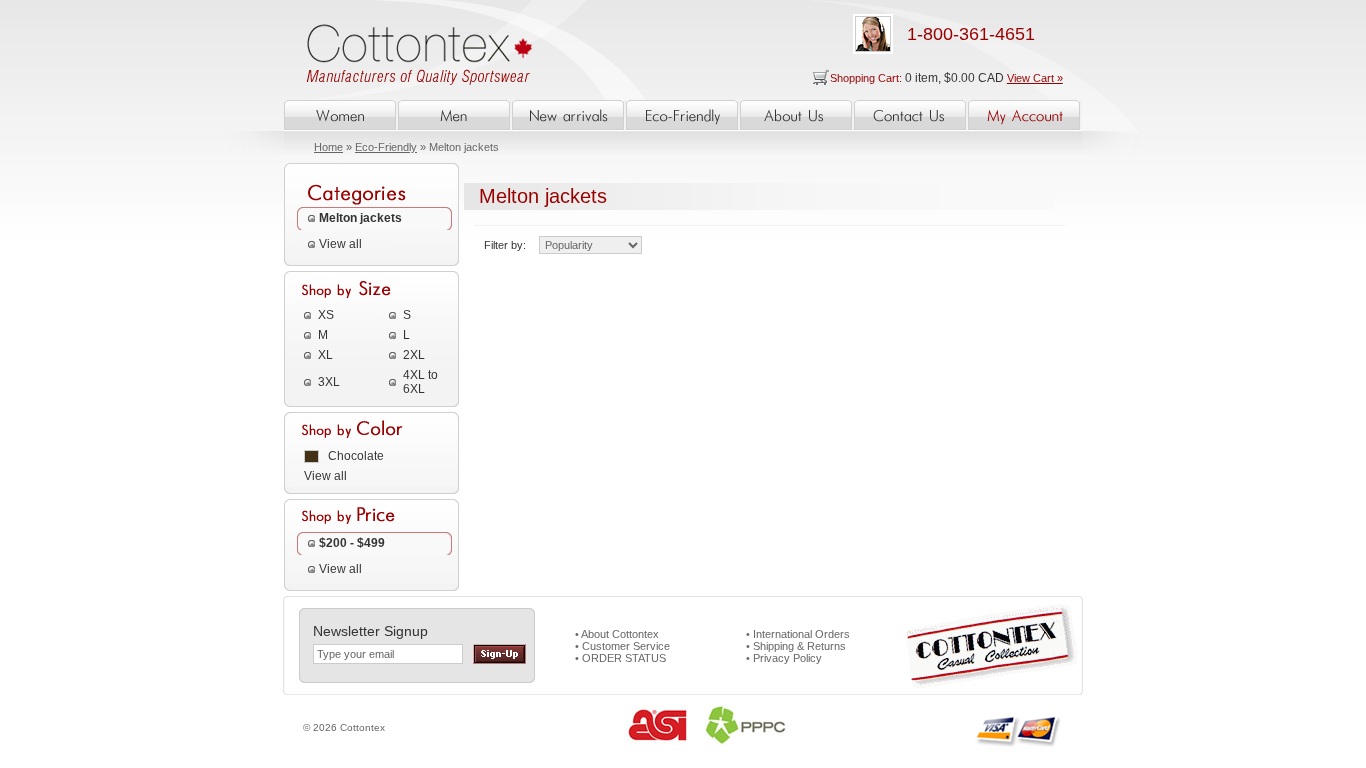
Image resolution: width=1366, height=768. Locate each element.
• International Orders (798, 634)
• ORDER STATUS (620, 658)
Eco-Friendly (386, 147)
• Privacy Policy (784, 658)
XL (325, 355)
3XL (329, 382)
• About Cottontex (617, 634)
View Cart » (1035, 78)
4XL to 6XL (420, 382)
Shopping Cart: (867, 78)
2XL (414, 355)
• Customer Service (622, 646)
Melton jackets (360, 218)
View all (340, 244)
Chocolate (356, 456)
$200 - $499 (352, 543)
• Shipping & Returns (796, 646)
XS (326, 315)
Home (328, 147)
